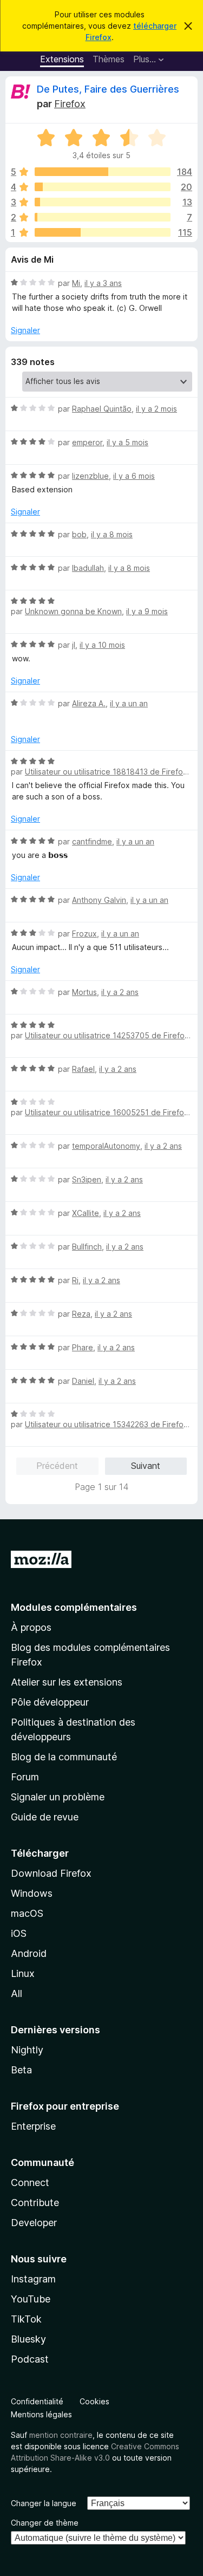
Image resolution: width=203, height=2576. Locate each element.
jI (74, 645)
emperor (87, 442)
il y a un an (129, 703)
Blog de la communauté (64, 1757)
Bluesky (28, 2339)
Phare (83, 1347)
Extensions (62, 59)
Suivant (146, 1466)
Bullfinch (87, 1247)
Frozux (84, 934)
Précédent (57, 1466)
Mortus (84, 992)
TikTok (26, 2319)
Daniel (83, 1381)
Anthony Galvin (99, 900)
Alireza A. (89, 703)
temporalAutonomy (106, 1146)
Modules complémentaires (74, 1607)
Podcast (30, 2359)
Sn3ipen (87, 1179)
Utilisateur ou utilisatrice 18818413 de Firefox (106, 772)
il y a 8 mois (112, 534)
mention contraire (61, 2435)
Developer (34, 2223)
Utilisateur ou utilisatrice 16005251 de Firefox (107, 1112)
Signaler (25, 330)
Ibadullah (88, 568)
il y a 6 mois (134, 476)
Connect (30, 2183)
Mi (76, 283)
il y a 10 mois (102, 645)
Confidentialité (37, 2401)
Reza (81, 1314)
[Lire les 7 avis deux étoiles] (103, 217)
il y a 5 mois (127, 442)
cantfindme (92, 841)
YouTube (31, 2299)
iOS (19, 1933)
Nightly (27, 2050)
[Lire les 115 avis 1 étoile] (103, 232)
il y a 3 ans (103, 283)
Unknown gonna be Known (73, 611)
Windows (32, 1893)
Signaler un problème (58, 1797)
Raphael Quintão (102, 409)
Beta (21, 2070)
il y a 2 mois (156, 409)
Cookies (94, 2401)
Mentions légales (41, 2414)
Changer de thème (45, 2523)
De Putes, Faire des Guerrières (108, 89)
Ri (75, 1280)
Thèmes (109, 59)
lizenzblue (90, 476)
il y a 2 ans (120, 992)
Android (29, 1953)
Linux (23, 1973)
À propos (31, 1627)
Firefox (70, 104)
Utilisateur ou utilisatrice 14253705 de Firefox (107, 1035)
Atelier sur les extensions (67, 1682)
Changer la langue (44, 2503)
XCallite (86, 1213)
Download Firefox (51, 1873)
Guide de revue (45, 1817)
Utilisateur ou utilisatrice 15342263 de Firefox (106, 1424)
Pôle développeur (50, 1702)
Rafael (83, 1069)
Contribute (35, 2203)
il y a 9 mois (147, 611)
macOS (27, 1913)
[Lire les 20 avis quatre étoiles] (103, 187)
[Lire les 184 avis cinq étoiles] (103, 172)
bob (79, 534)
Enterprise (33, 2126)
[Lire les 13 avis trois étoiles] (103, 202)
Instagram (33, 2279)
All (17, 1993)
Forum (25, 1777)
